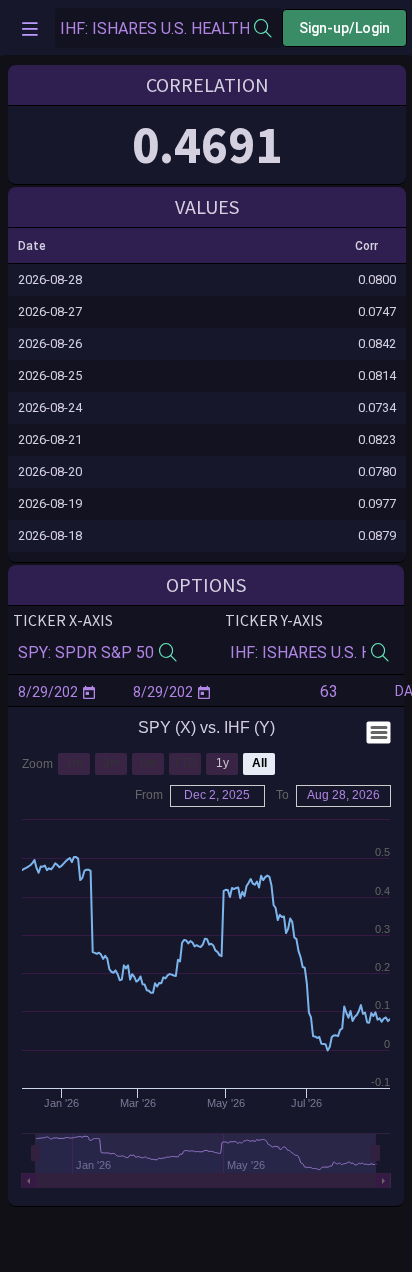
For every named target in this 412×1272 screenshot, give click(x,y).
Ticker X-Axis (63, 620)
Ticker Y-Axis (274, 620)
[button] (41, 246)
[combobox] (154, 28)
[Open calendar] (89, 692)
